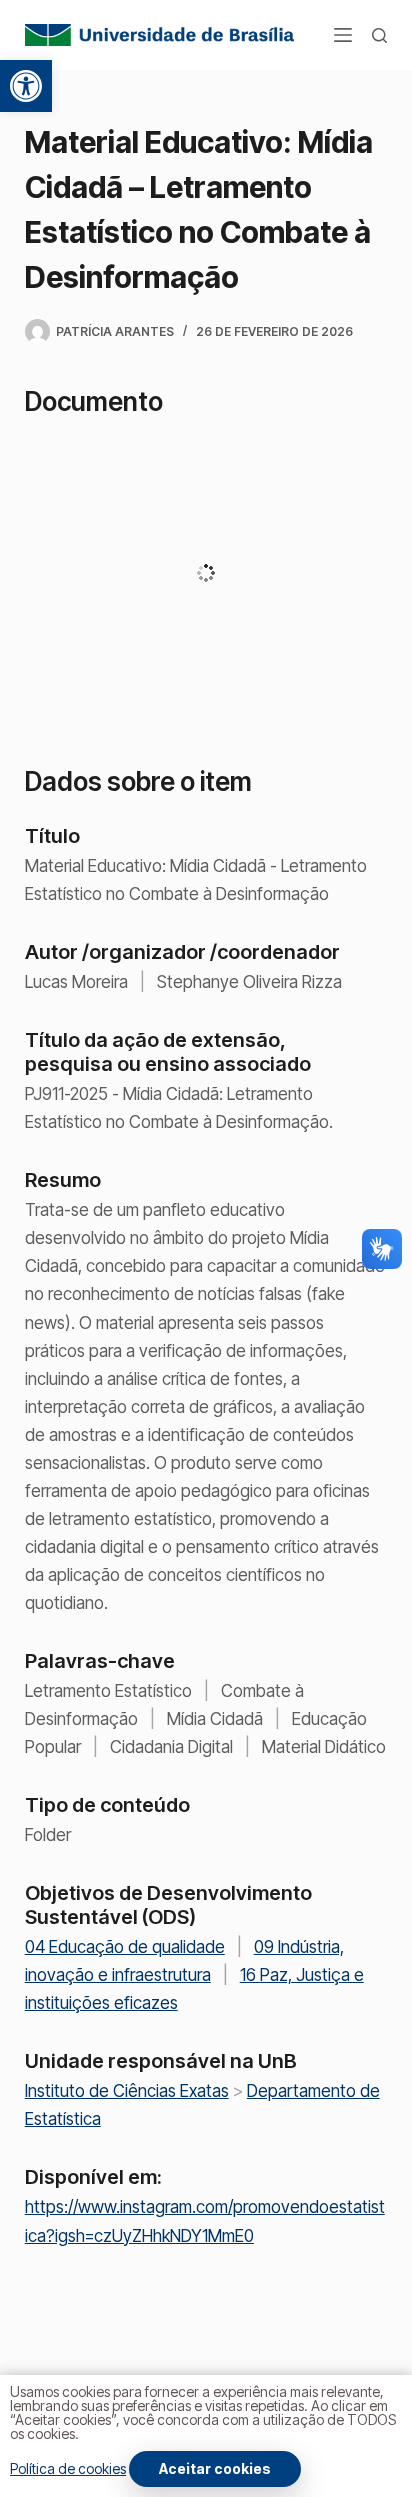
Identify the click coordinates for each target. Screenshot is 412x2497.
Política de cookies (68, 2468)
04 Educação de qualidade (125, 1947)
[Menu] (343, 35)
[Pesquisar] (379, 35)
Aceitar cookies (215, 2468)
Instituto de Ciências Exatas (127, 2091)
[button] (26, 86)
